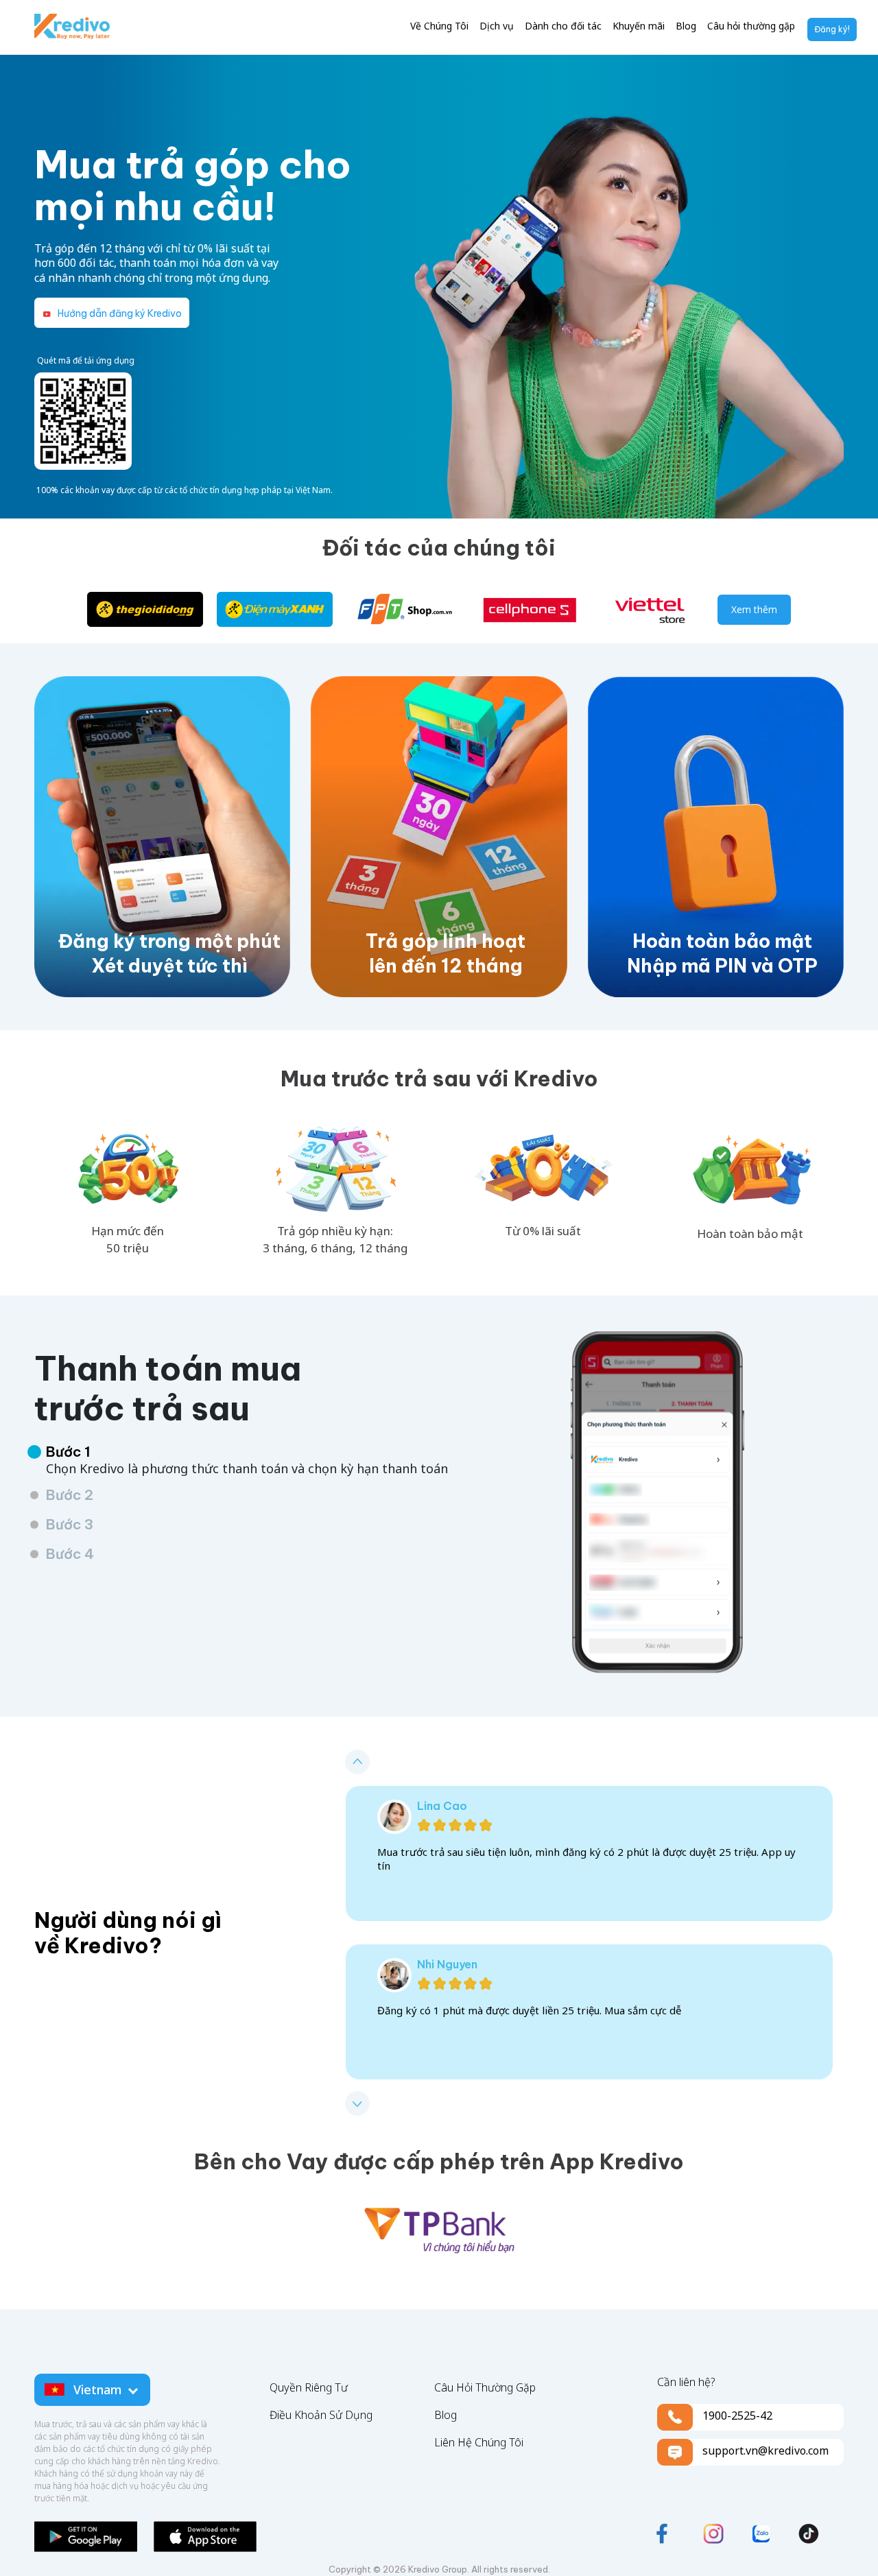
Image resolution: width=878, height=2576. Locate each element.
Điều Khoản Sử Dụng (321, 2415)
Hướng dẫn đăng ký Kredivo (119, 313)
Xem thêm (754, 609)
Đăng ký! (832, 29)
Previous (357, 1762)
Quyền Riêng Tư (309, 2387)
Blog (446, 2415)
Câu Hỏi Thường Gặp (485, 2387)
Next (357, 2103)
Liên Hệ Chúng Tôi (479, 2442)
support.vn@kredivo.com (766, 2450)
